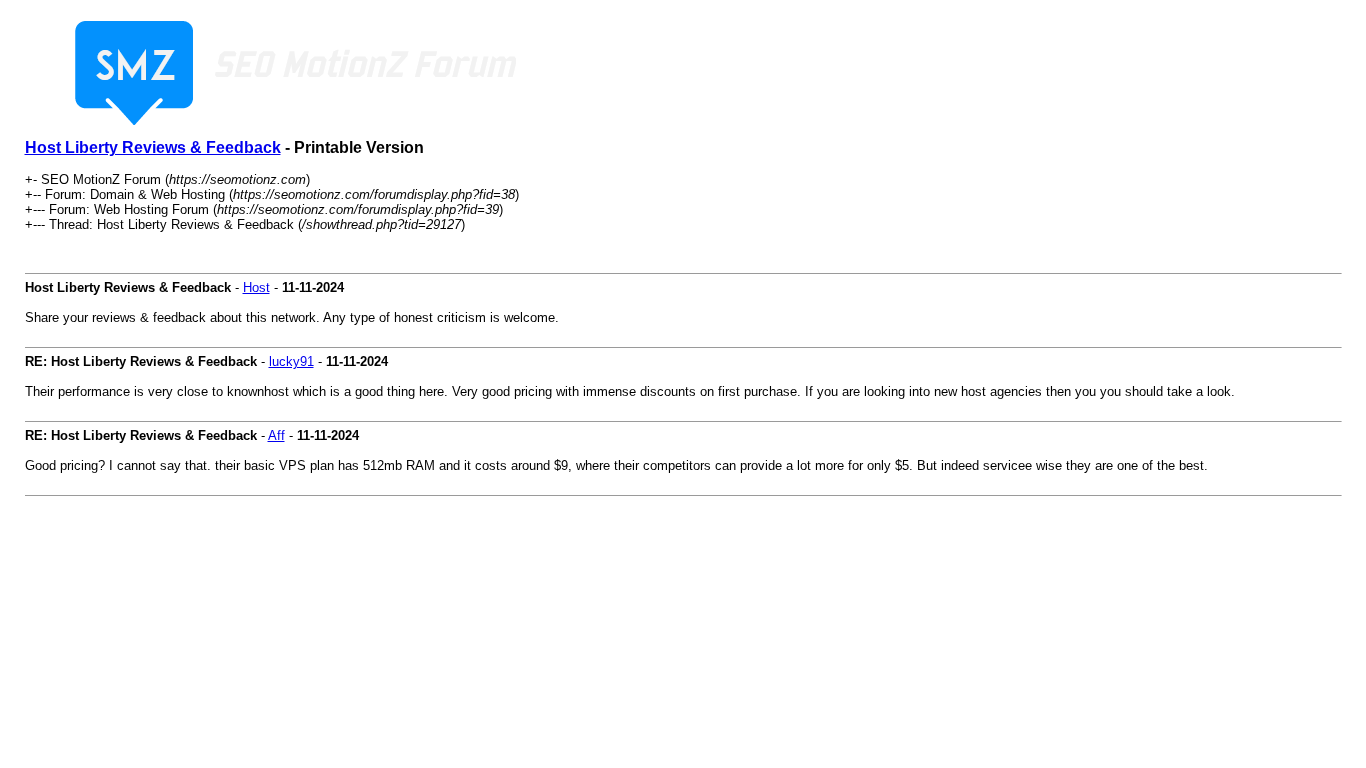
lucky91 (291, 361)
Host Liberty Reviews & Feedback (153, 147)
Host (256, 287)
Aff (276, 435)
